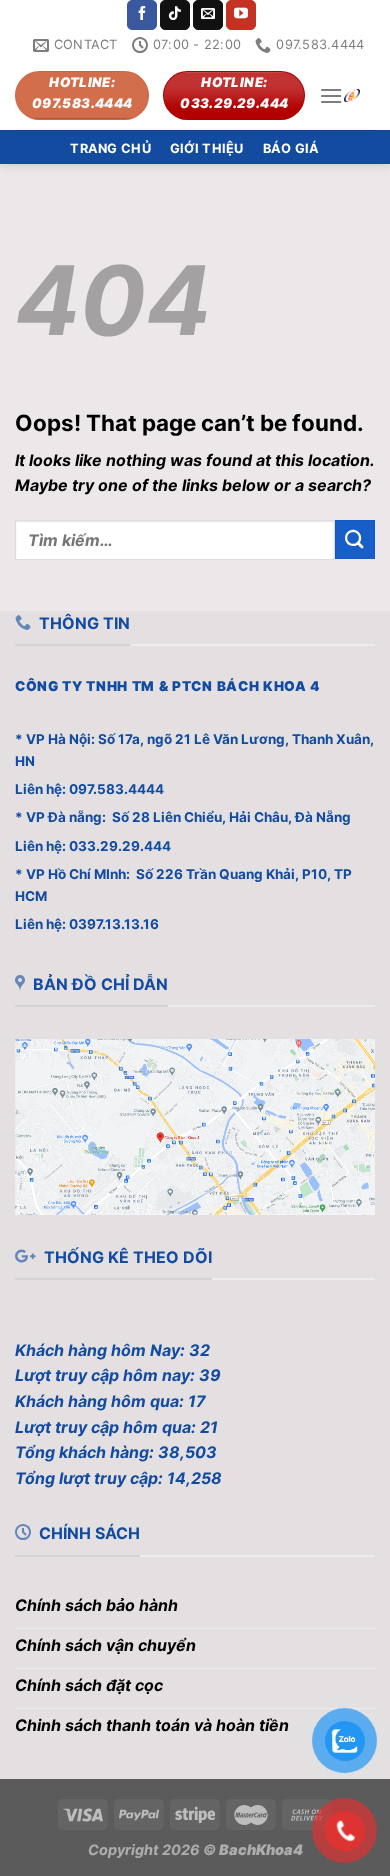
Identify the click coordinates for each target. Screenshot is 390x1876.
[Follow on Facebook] (142, 15)
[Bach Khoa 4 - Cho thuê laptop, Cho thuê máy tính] (352, 95)
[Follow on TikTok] (175, 15)
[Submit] (355, 539)
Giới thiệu (207, 148)
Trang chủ (110, 148)
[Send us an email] (208, 15)
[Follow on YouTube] (241, 15)
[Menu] (331, 95)
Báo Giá (291, 148)
